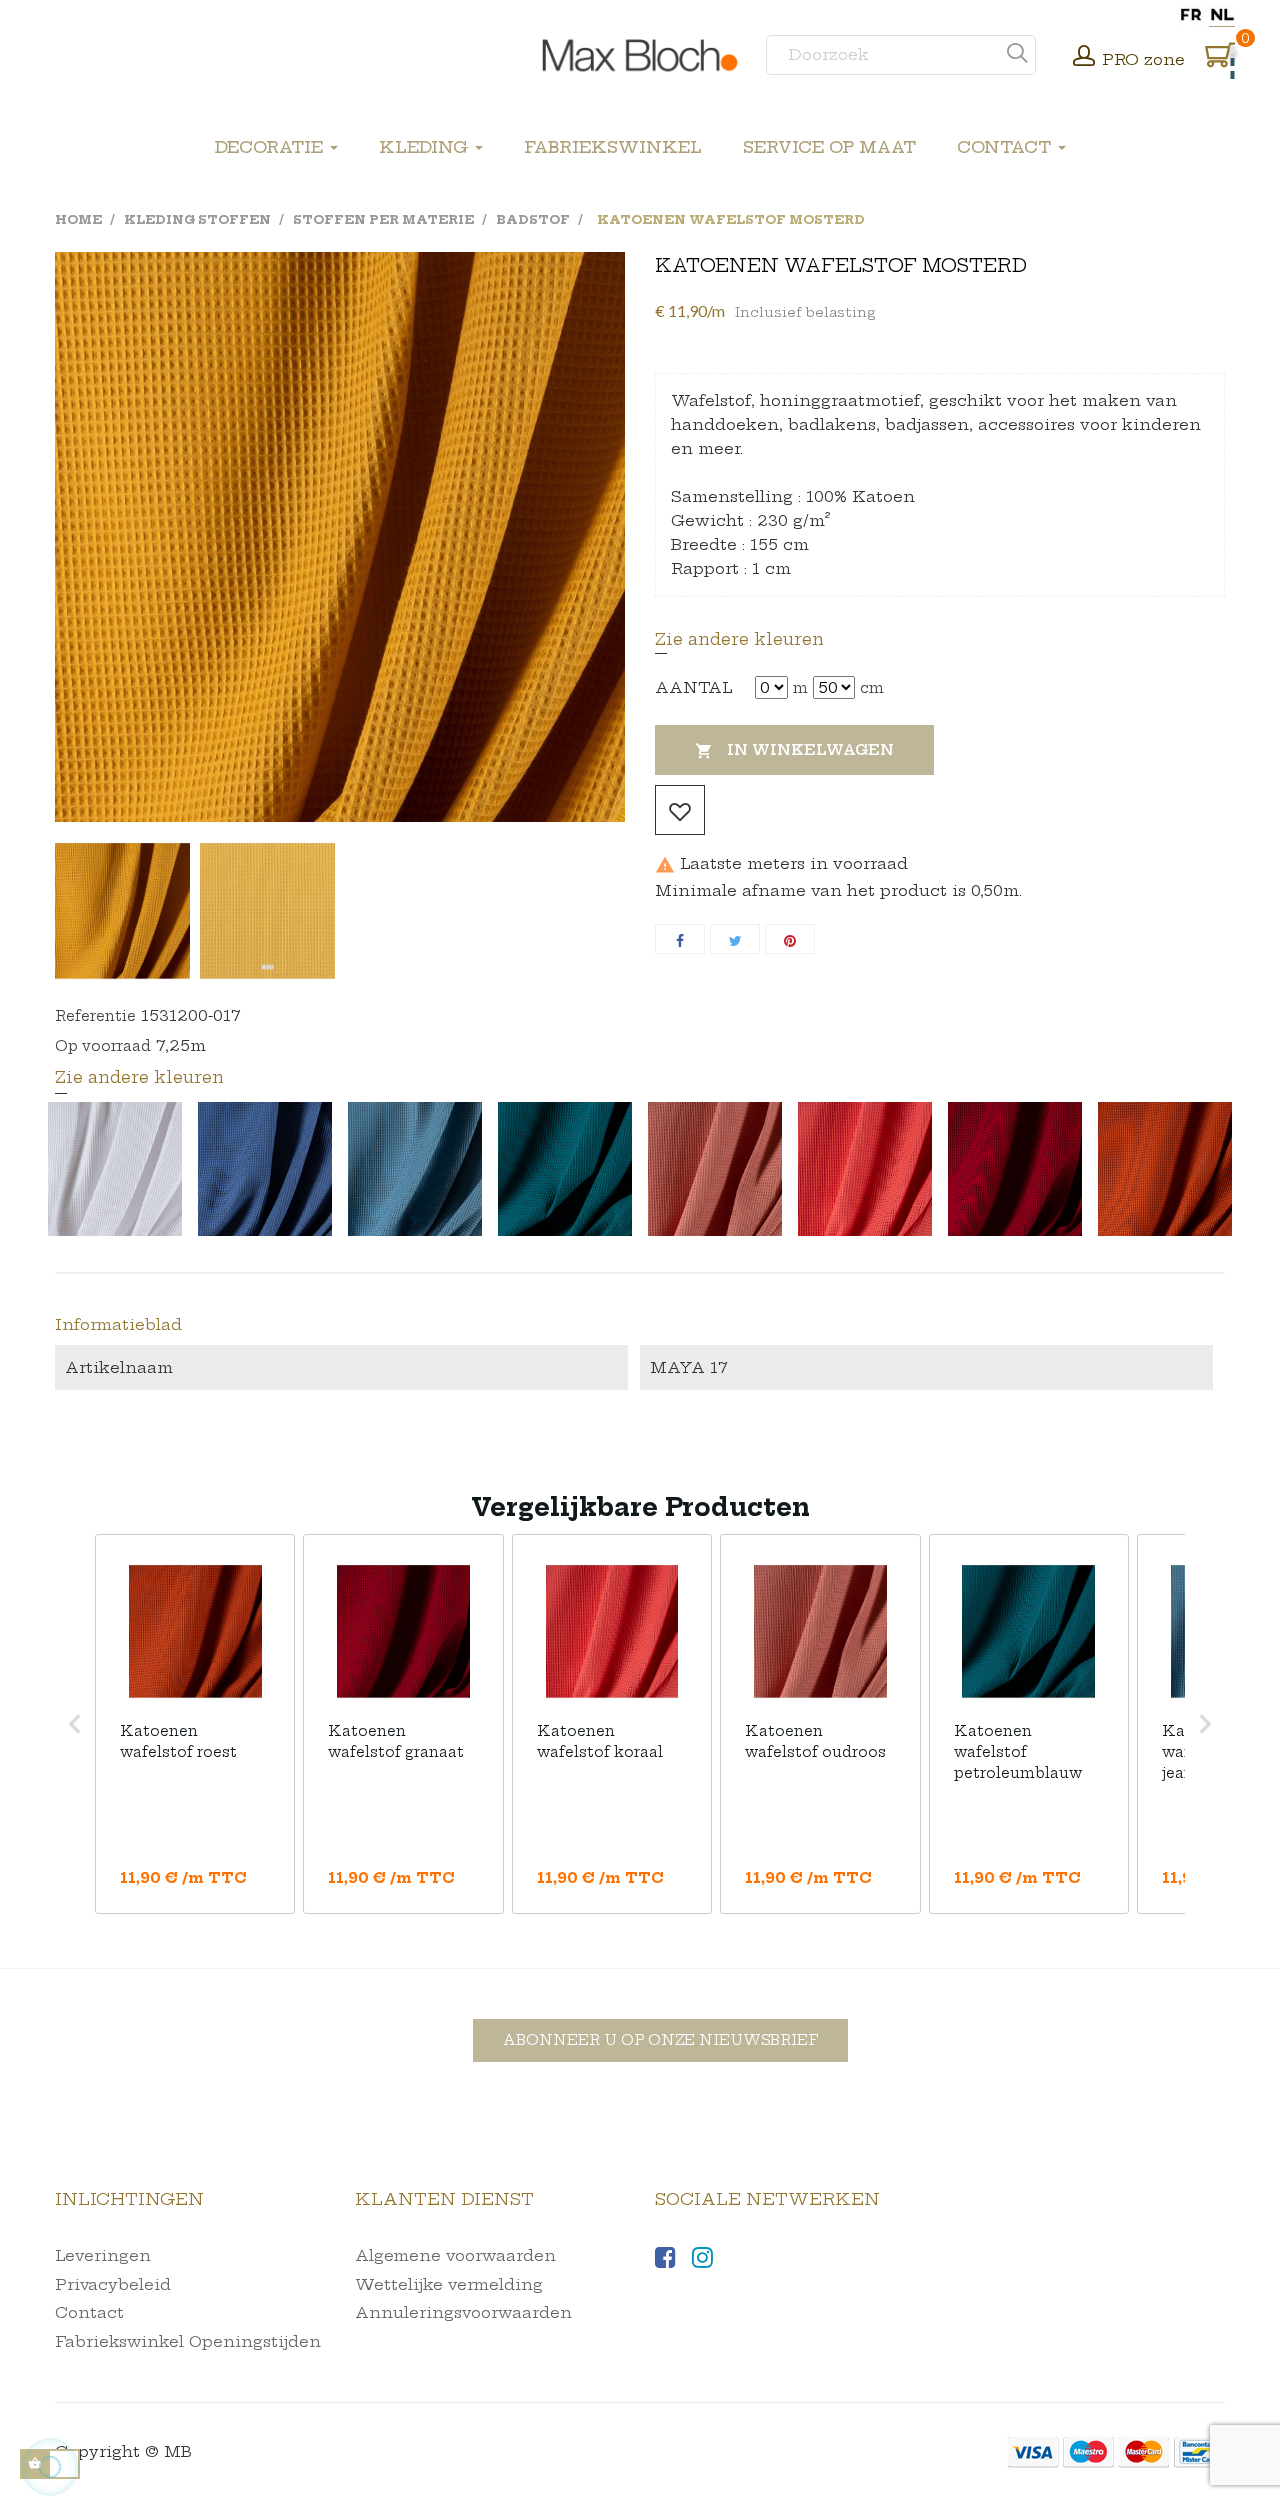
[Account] (1084, 58)
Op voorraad (103, 1046)
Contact (89, 2312)
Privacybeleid (113, 2284)
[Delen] (680, 939)
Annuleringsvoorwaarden (463, 2312)
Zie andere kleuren (739, 639)
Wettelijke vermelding (449, 2284)
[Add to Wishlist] (680, 810)
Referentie (95, 1016)
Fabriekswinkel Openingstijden (188, 2341)
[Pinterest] (790, 939)
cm (872, 688)
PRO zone (1143, 59)
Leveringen (103, 2255)
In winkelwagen (794, 750)
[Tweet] (735, 939)
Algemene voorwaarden (455, 2255)
